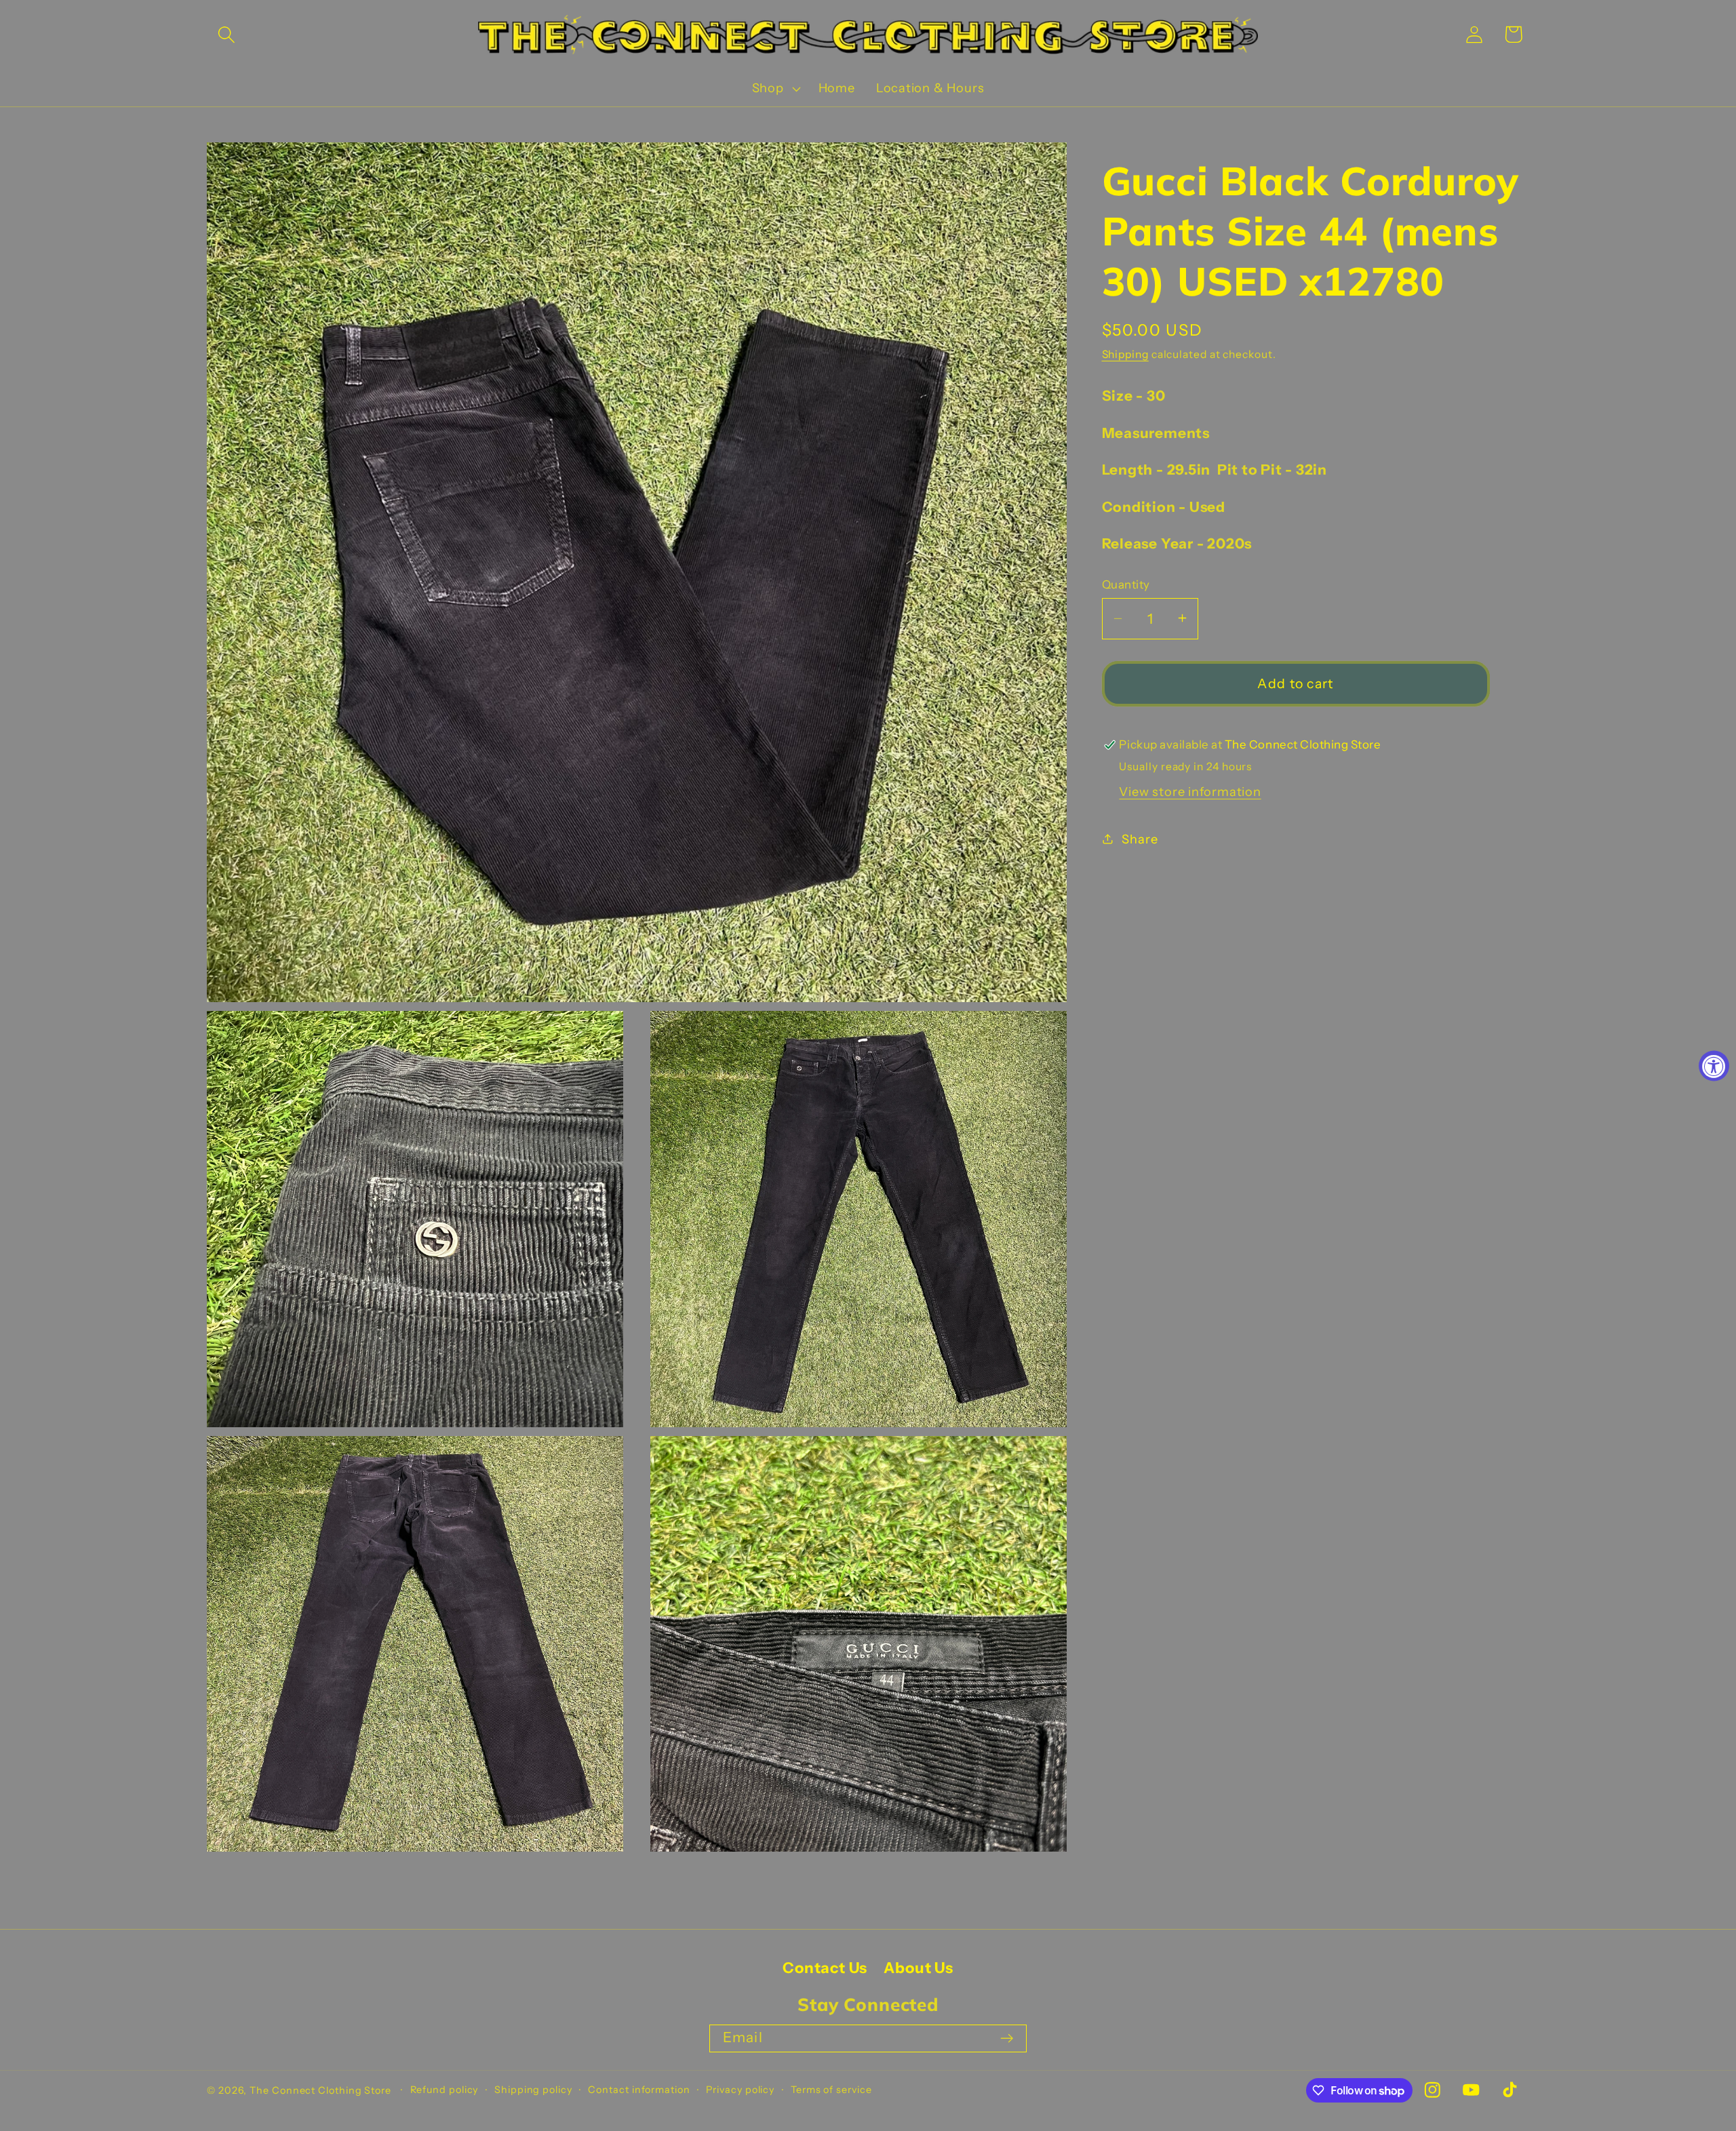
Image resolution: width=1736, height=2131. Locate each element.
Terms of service (831, 2090)
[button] (226, 34)
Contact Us (825, 1968)
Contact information (639, 2090)
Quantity (1126, 584)
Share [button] (1140, 838)
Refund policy (445, 2090)
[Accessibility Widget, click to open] (1714, 1065)
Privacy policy (740, 2090)
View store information (1190, 792)
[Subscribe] (1007, 2038)
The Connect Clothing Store (320, 2090)
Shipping (1125, 354)
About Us (918, 1968)
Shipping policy (533, 2090)
